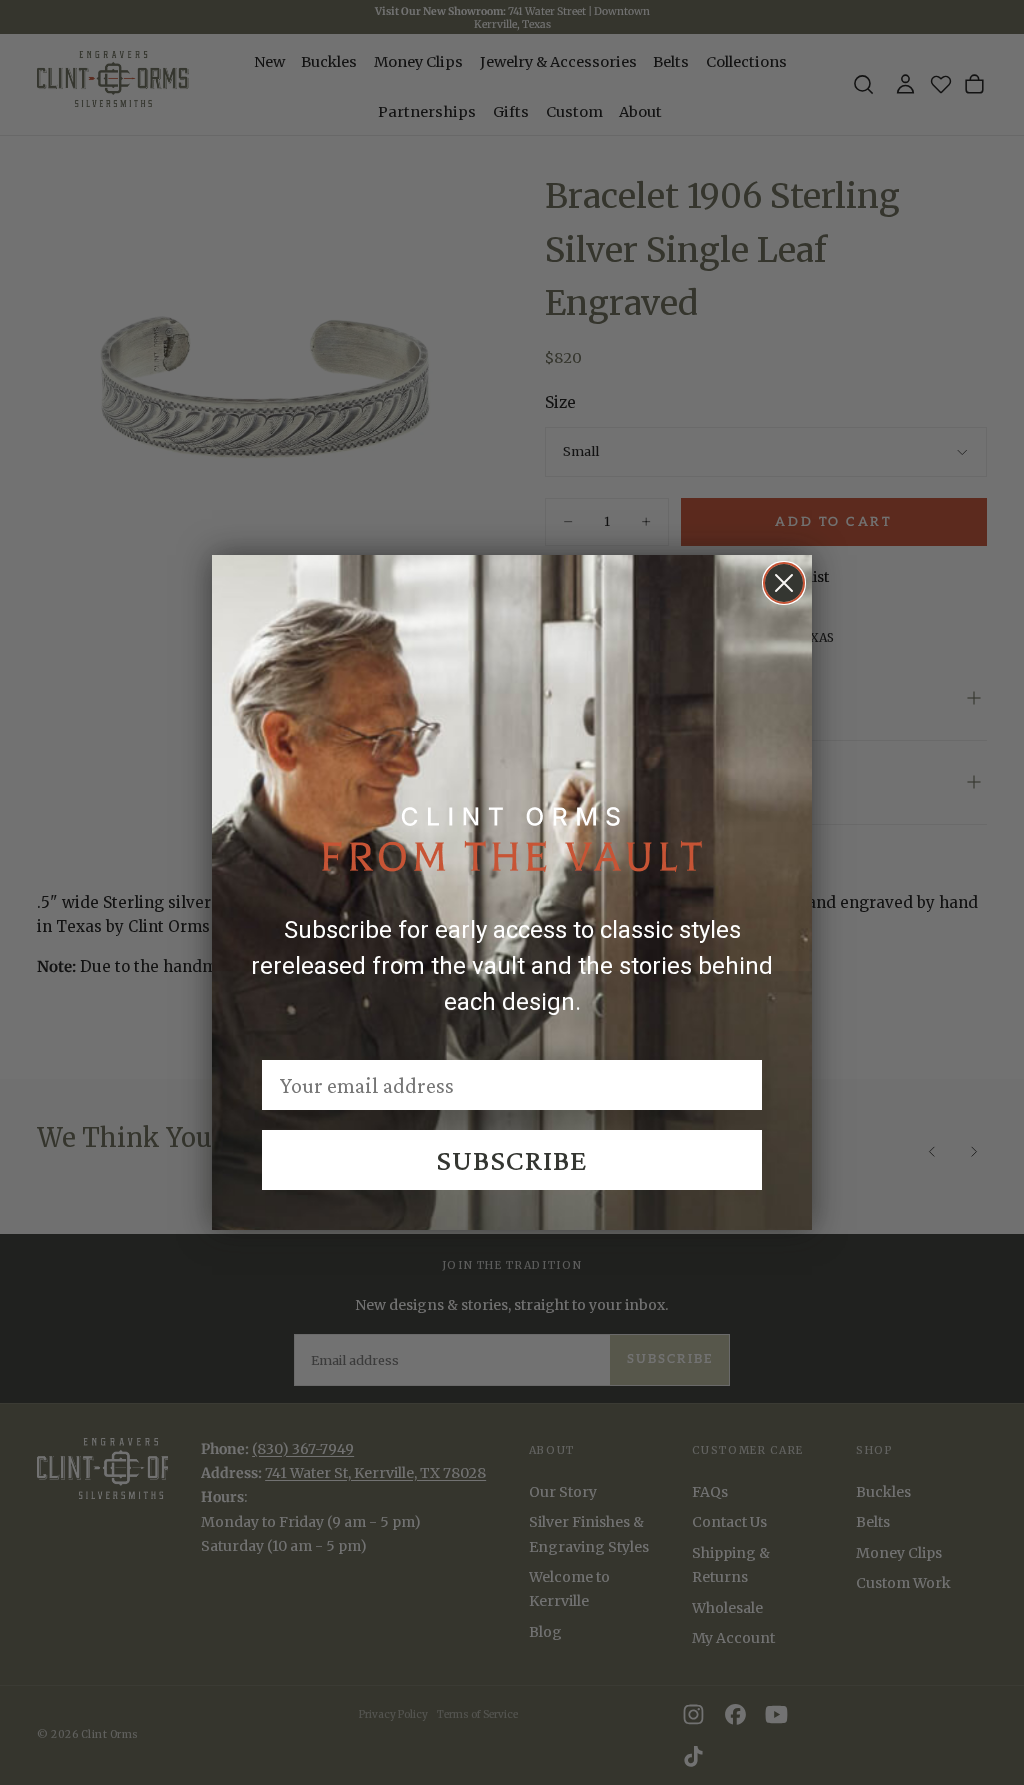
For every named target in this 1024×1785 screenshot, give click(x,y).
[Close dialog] (784, 583)
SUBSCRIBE (512, 1159)
